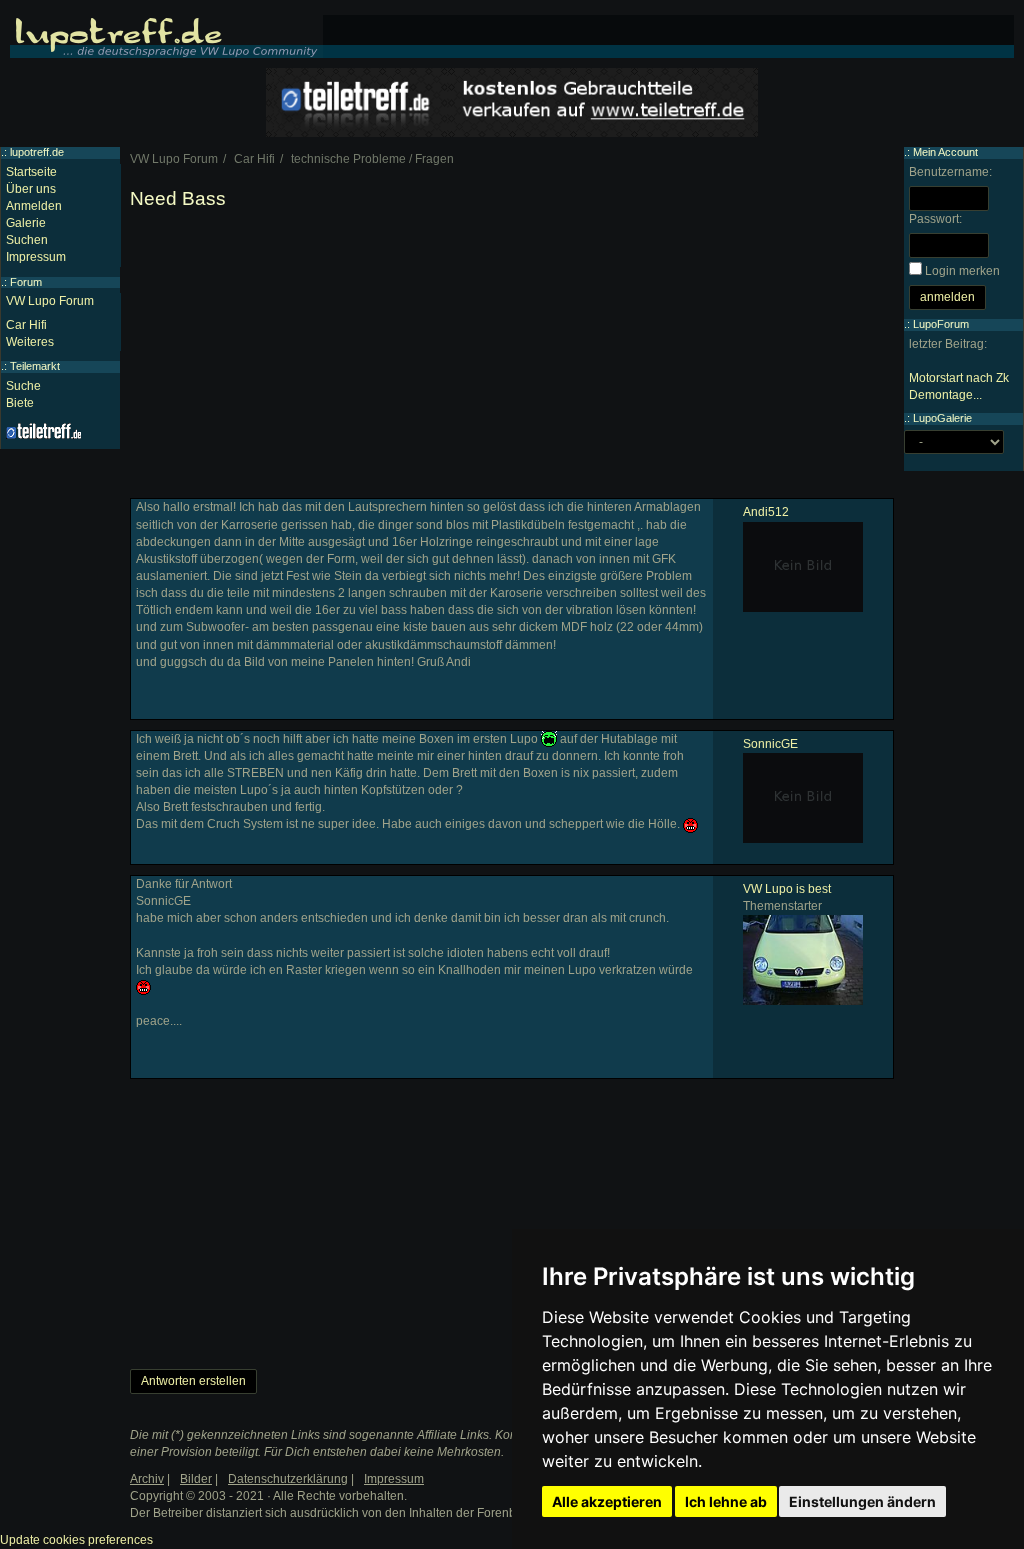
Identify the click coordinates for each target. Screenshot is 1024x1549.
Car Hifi (26, 325)
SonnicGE (770, 744)
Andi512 (766, 512)
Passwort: (935, 219)
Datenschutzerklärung (288, 1479)
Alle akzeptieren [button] (607, 1501)
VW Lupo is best (787, 889)
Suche (23, 386)
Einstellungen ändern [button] (862, 1501)
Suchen (27, 240)
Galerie (26, 223)
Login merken (962, 271)
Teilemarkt (35, 366)
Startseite (31, 172)
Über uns (31, 189)
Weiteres (30, 342)
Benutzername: (950, 172)
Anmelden (34, 206)
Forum (26, 282)
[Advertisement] (512, 358)
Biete (20, 403)
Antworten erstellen (193, 1381)
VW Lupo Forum (50, 301)
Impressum (36, 257)
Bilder (196, 1479)
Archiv (147, 1479)
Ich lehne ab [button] (726, 1501)
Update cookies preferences (76, 1540)
